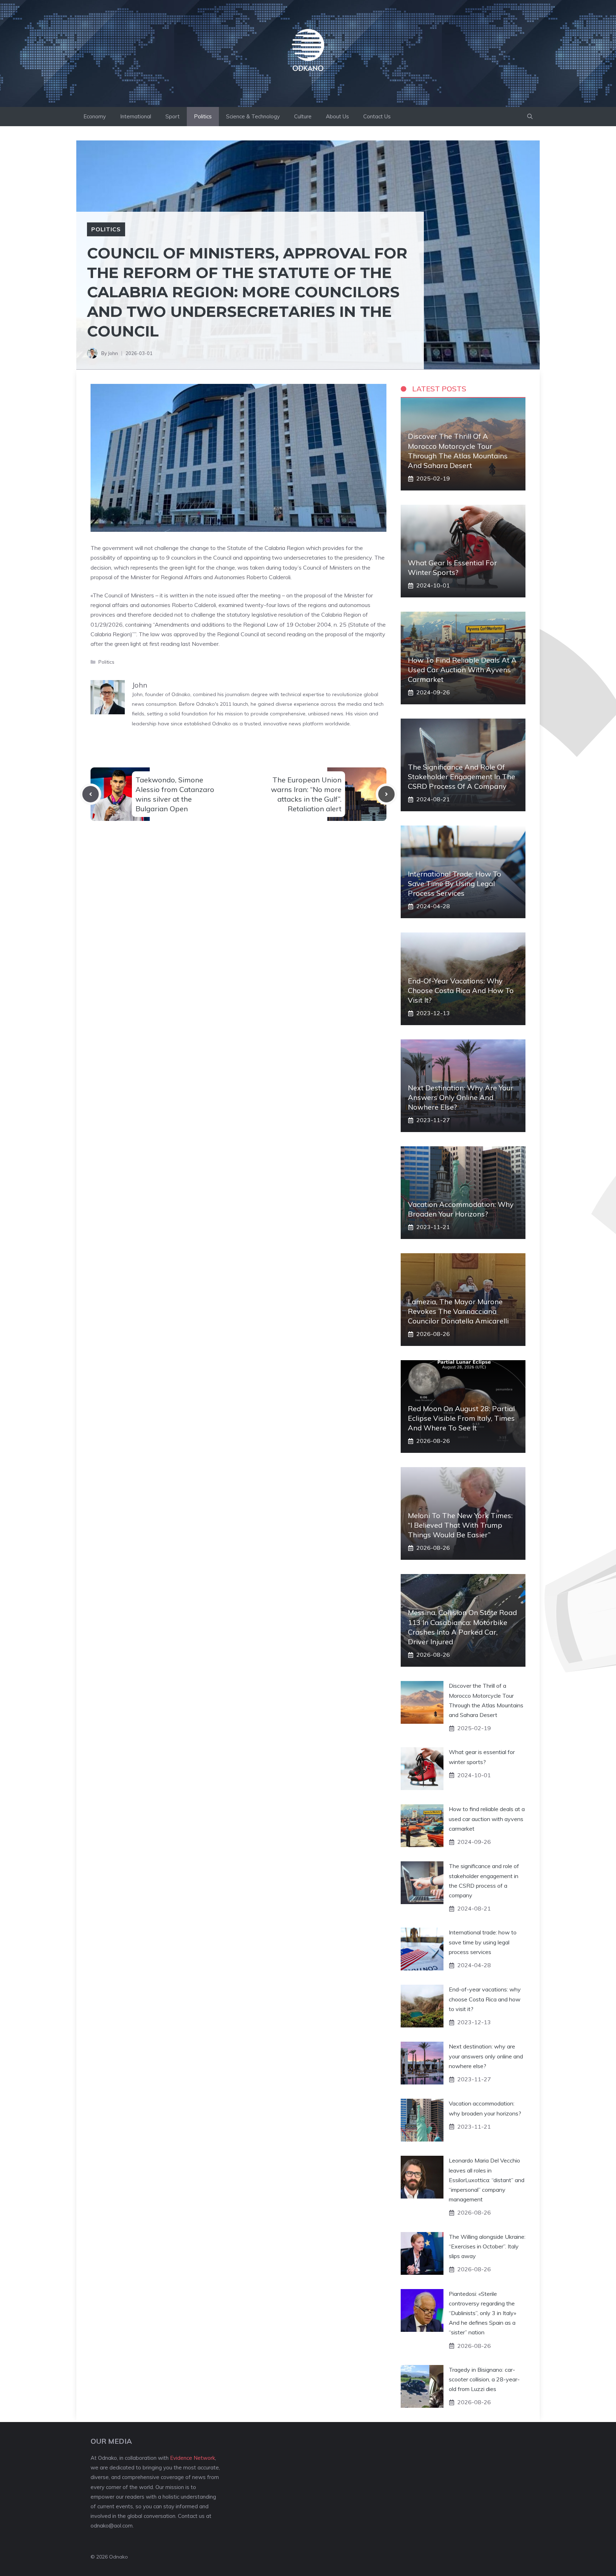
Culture (303, 116)
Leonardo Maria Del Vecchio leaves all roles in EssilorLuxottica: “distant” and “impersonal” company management (487, 2180)
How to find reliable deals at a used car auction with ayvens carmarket (462, 670)
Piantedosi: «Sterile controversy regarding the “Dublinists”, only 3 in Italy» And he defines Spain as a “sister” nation (482, 2313)
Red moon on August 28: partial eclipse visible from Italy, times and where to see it (461, 1418)
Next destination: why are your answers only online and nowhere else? (461, 1097)
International (136, 116)
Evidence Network (192, 2458)
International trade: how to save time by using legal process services (455, 883)
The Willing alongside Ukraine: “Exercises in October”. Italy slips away (487, 2246)
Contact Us (377, 116)
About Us (337, 116)
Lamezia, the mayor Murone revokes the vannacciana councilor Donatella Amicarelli (458, 1311)
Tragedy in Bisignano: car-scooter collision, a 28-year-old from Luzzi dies (484, 2379)
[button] (530, 117)
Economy (95, 116)
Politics (203, 116)
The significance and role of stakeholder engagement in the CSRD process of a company (461, 777)
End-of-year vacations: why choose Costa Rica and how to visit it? (461, 990)
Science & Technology (253, 116)
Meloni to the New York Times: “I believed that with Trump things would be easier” (460, 1525)
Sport (173, 116)
